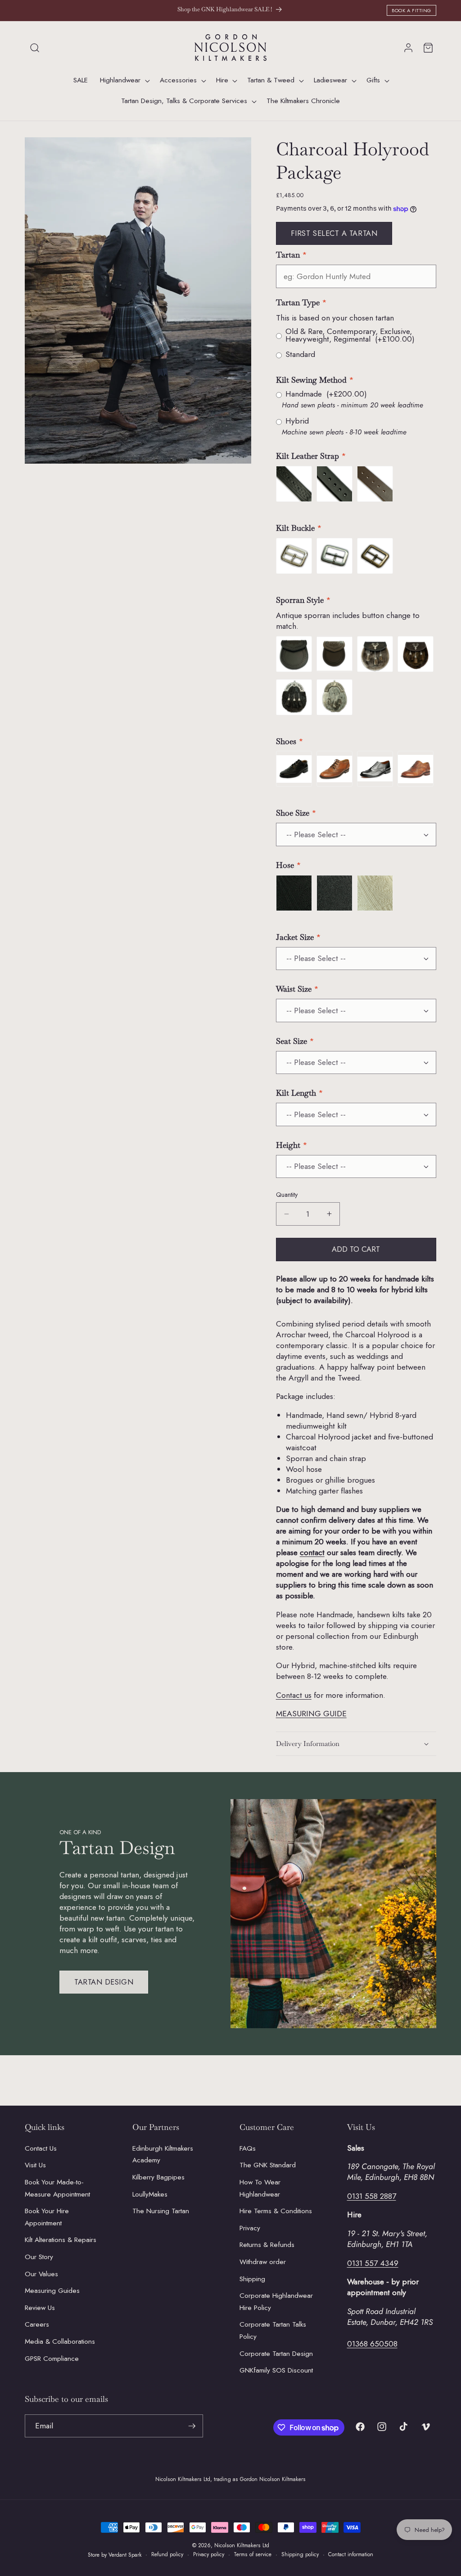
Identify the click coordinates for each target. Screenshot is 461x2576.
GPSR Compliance (52, 2359)
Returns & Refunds (267, 2245)
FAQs (248, 2148)
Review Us (40, 2308)
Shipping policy (300, 2554)
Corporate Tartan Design (276, 2354)
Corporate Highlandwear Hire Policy (276, 2302)
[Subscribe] (192, 2426)
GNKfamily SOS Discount (276, 2370)
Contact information (351, 2554)
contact (312, 1552)
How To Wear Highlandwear (260, 2188)
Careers (37, 2324)
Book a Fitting (411, 10)
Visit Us (35, 2165)
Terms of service (253, 2554)
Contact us (294, 1695)
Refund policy (167, 2554)
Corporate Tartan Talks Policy (273, 2330)
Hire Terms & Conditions (276, 2211)
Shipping (252, 2279)
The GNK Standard (268, 2165)
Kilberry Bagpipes (158, 2177)
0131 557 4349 (373, 2263)
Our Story (39, 2257)
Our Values (41, 2274)
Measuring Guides (52, 2291)
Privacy (250, 2228)
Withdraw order (263, 2262)
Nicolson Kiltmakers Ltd (242, 2545)
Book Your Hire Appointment (47, 2217)
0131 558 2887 (372, 2196)
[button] (35, 48)
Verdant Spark (125, 2555)
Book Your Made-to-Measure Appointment (57, 2188)
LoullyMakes (150, 2194)
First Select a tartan (334, 233)
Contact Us (41, 2148)
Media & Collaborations (60, 2341)
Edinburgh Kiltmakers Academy (163, 2154)
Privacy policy (209, 2554)
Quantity (287, 1195)
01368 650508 (372, 2344)
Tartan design (104, 1982)
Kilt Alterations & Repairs (61, 2240)
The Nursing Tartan (161, 2211)
